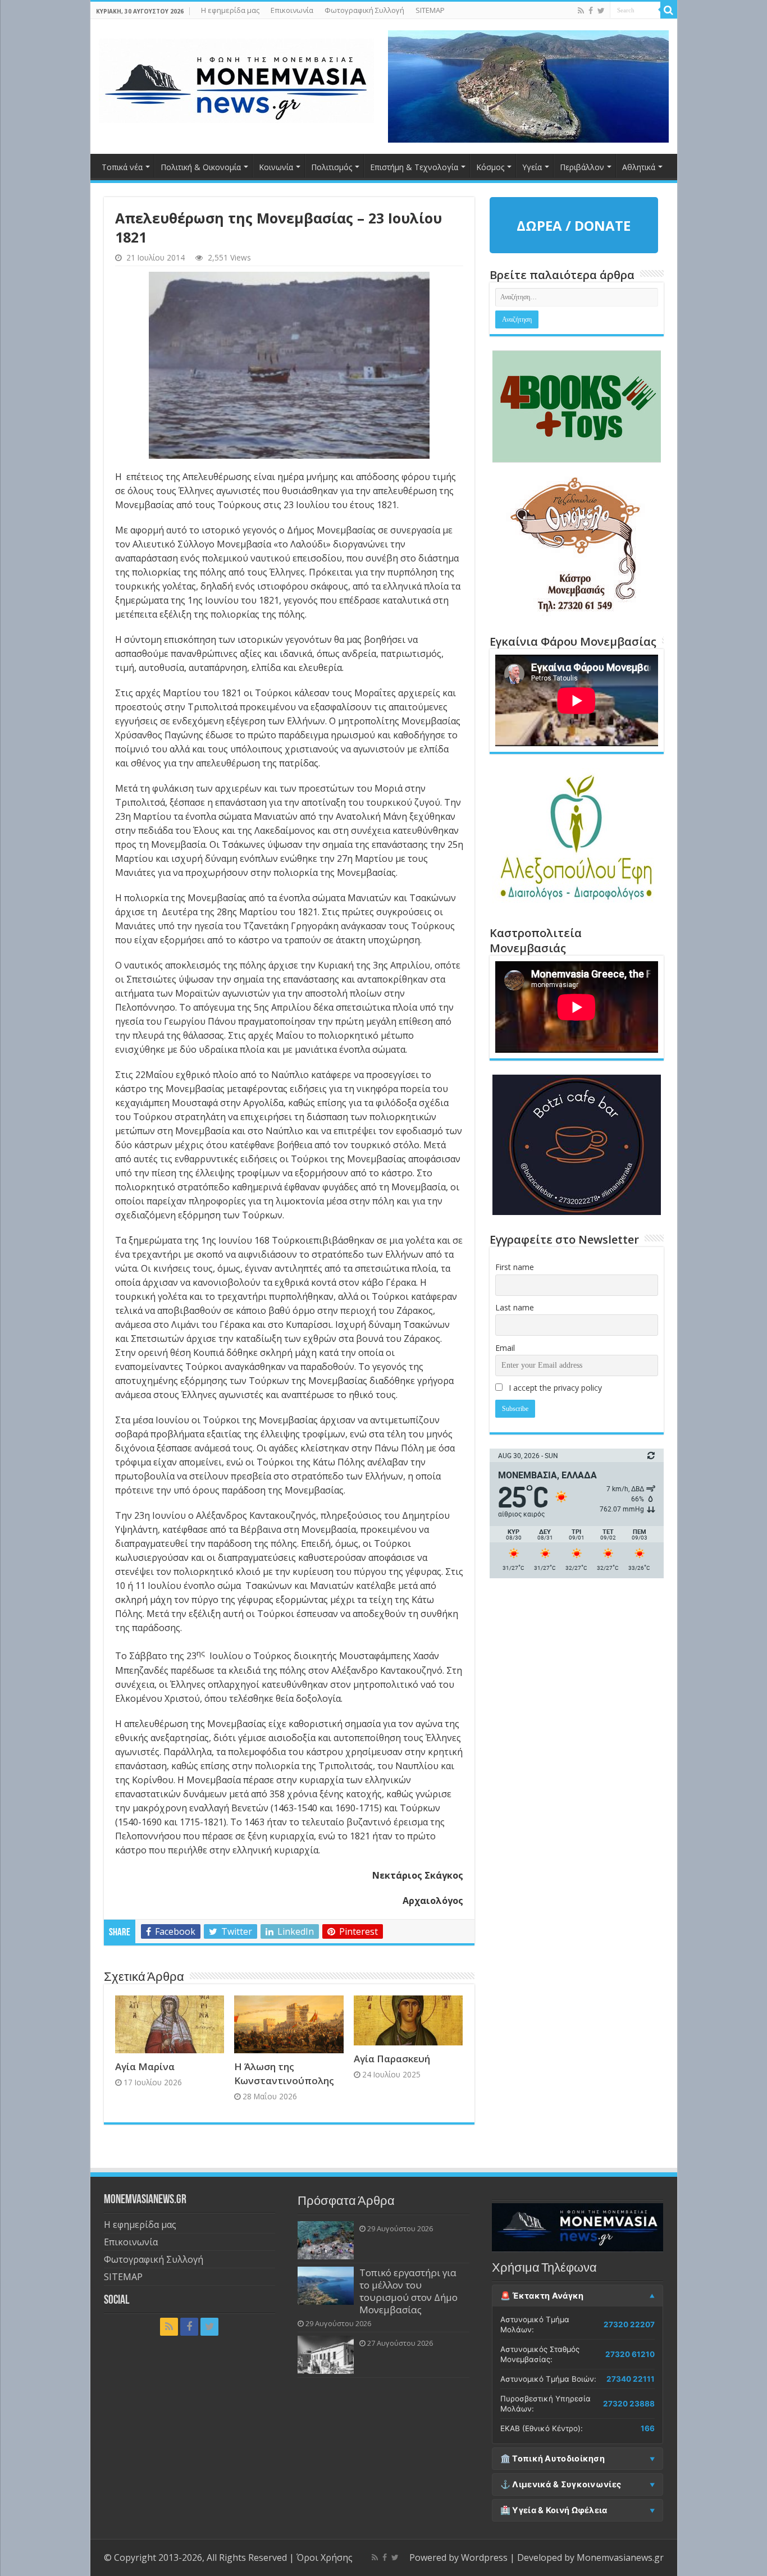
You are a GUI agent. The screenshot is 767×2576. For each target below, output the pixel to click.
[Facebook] (591, 11)
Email (505, 1348)
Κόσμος (490, 167)
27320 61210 (630, 2354)
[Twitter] (601, 11)
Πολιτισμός (332, 167)
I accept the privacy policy (554, 1388)
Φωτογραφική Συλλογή (364, 10)
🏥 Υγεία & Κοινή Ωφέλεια (554, 2510)
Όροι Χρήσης (325, 2557)
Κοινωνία (276, 167)
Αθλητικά (639, 167)
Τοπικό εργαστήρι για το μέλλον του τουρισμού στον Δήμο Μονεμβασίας (408, 2291)
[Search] (669, 10)
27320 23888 (629, 2404)
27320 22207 (629, 2324)
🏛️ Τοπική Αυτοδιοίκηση (553, 2459)
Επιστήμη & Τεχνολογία (414, 167)
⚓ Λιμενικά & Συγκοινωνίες (561, 2484)
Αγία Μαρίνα (145, 2066)
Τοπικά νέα (122, 167)
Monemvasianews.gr (620, 2557)
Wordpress (484, 2557)
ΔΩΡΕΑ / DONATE (574, 225)
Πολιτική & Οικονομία (201, 167)
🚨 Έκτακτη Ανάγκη (542, 2296)
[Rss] (581, 11)
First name (515, 1267)
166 (648, 2428)
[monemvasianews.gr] (236, 79)
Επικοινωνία (292, 10)
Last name (515, 1307)
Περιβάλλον (582, 167)
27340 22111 (631, 2379)
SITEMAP (430, 10)
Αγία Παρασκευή (392, 2059)
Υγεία (532, 167)
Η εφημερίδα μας (230, 10)
